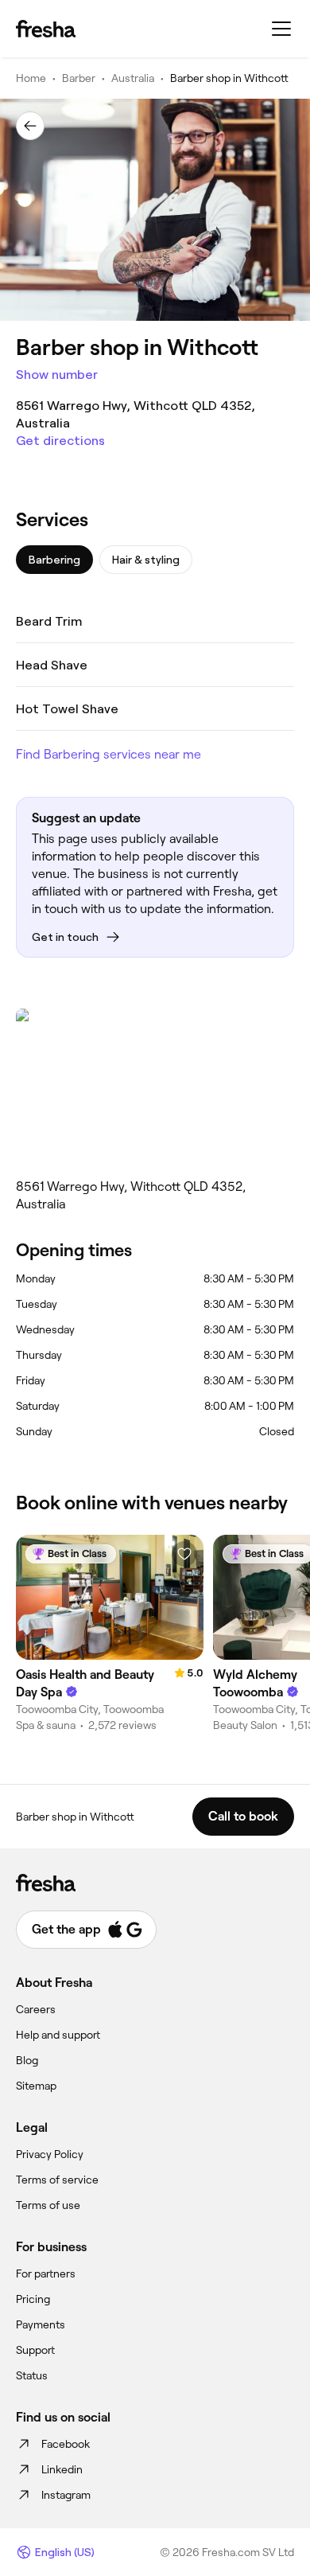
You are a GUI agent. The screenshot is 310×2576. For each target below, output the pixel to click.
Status (32, 2375)
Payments (41, 2324)
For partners (46, 2274)
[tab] (54, 560)
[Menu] (281, 29)
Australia (133, 78)
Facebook (66, 2444)
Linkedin (62, 2469)
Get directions (60, 441)
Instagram (66, 2495)
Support (35, 2350)
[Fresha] (46, 29)
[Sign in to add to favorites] (184, 1554)
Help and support (58, 2035)
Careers (36, 2009)
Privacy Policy (50, 2154)
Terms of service (57, 2180)
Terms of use (48, 2205)
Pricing (33, 2299)
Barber (79, 78)
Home (31, 78)
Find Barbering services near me (108, 754)
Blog (27, 2060)
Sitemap (36, 2086)
